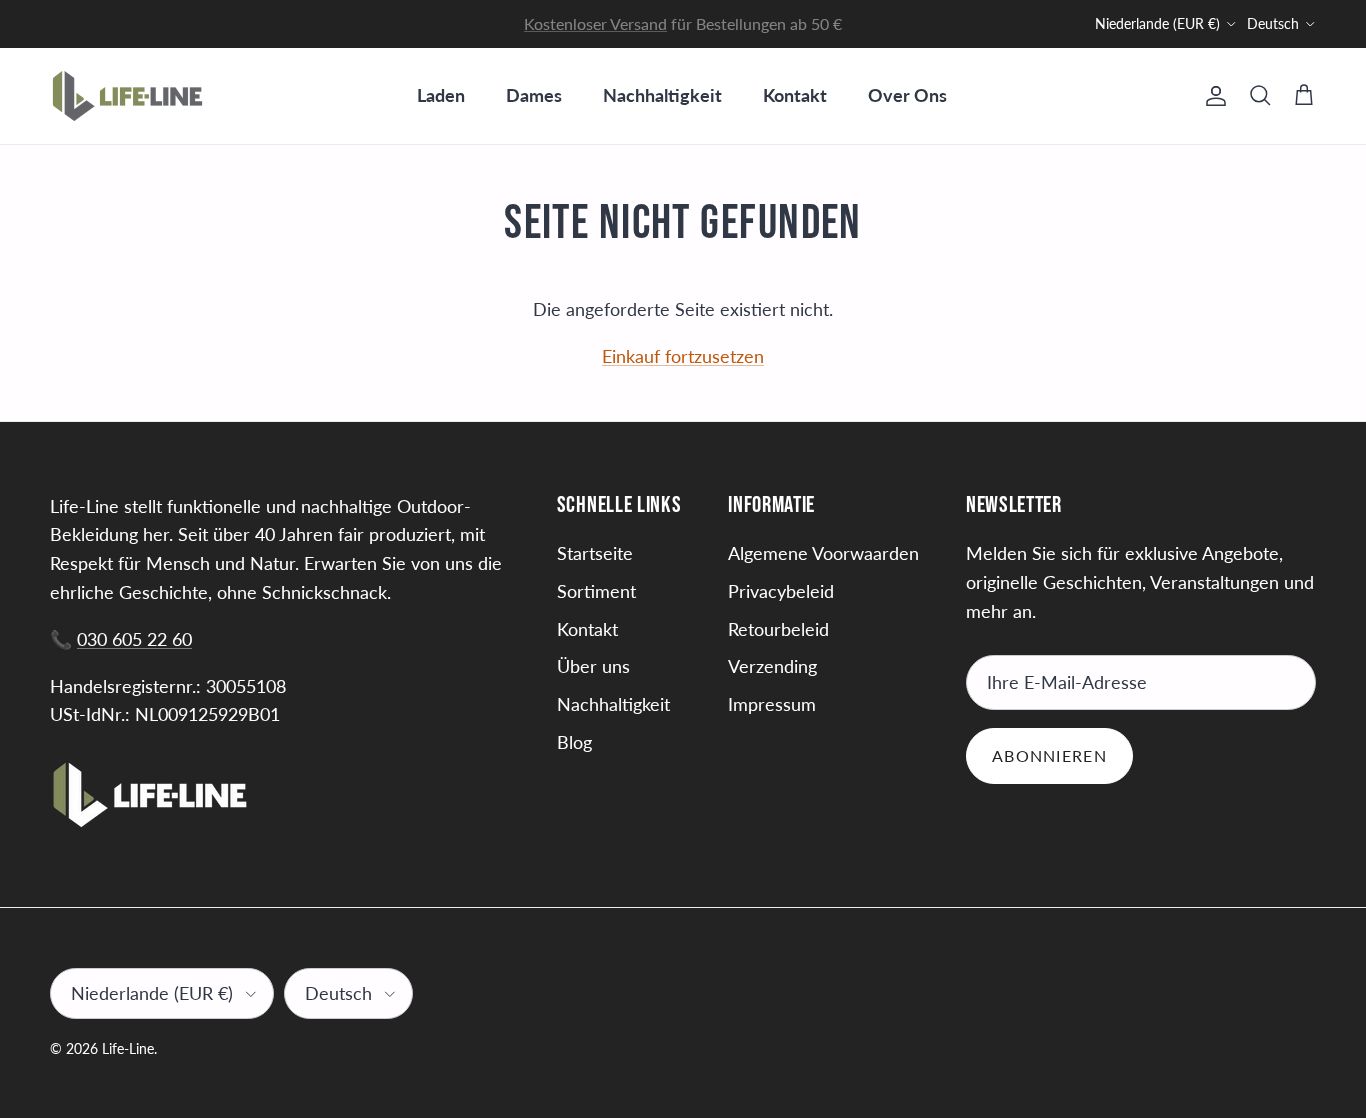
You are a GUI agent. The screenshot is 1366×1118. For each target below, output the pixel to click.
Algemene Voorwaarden (823, 553)
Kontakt (795, 95)
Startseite (595, 553)
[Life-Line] (127, 96)
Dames (534, 95)
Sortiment (596, 591)
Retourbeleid (778, 629)
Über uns (593, 666)
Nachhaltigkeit (662, 95)
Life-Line (128, 1048)
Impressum (772, 704)
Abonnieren (1049, 755)
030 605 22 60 (134, 639)
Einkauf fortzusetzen (683, 356)
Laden (441, 95)
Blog (574, 742)
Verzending (772, 666)
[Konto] (1212, 96)
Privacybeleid (781, 591)
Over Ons (907, 95)
